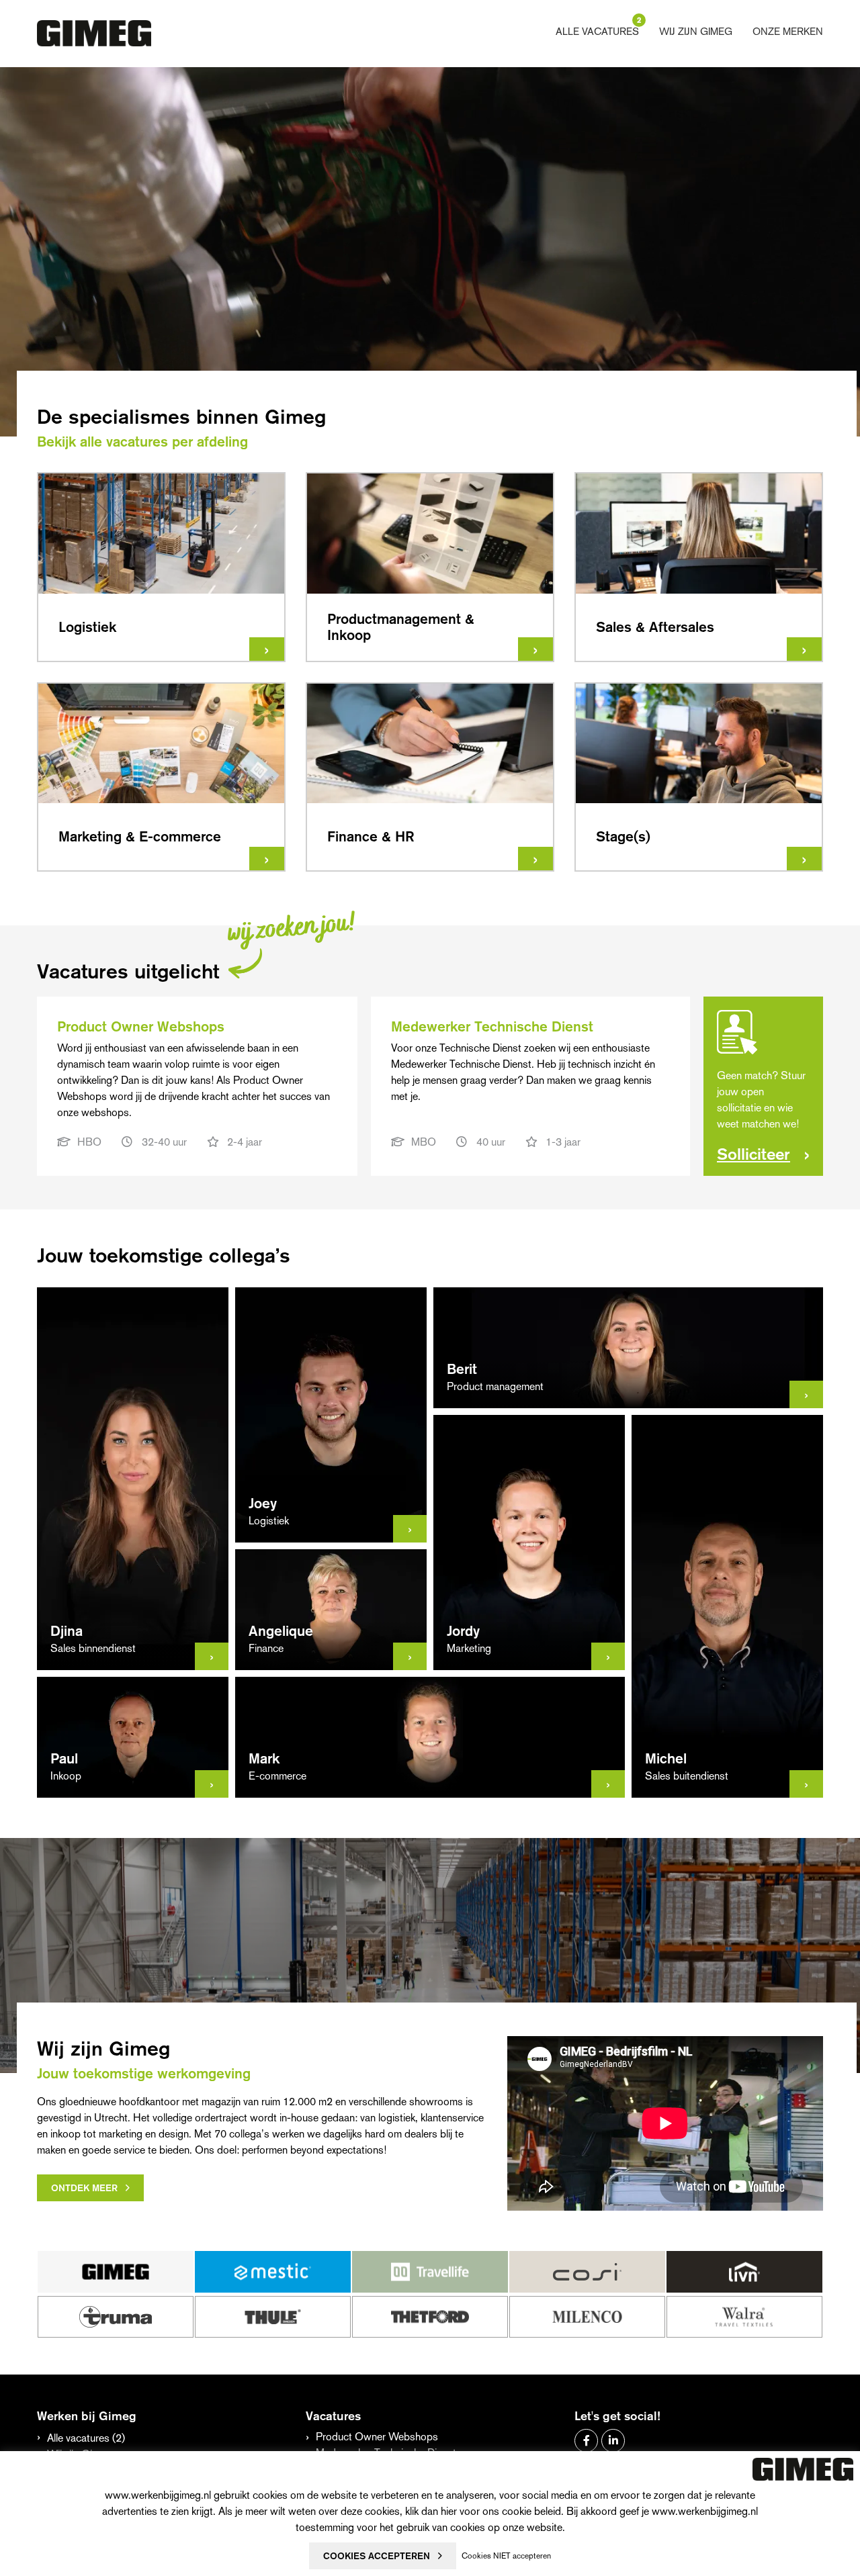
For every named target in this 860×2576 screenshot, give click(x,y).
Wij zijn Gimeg (696, 31)
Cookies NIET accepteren (506, 2556)
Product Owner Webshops (377, 2437)
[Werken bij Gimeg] (94, 34)
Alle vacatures (597, 31)
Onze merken (788, 31)
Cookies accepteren (377, 2556)
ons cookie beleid (522, 2511)
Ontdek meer (84, 2188)
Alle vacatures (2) (86, 2438)
